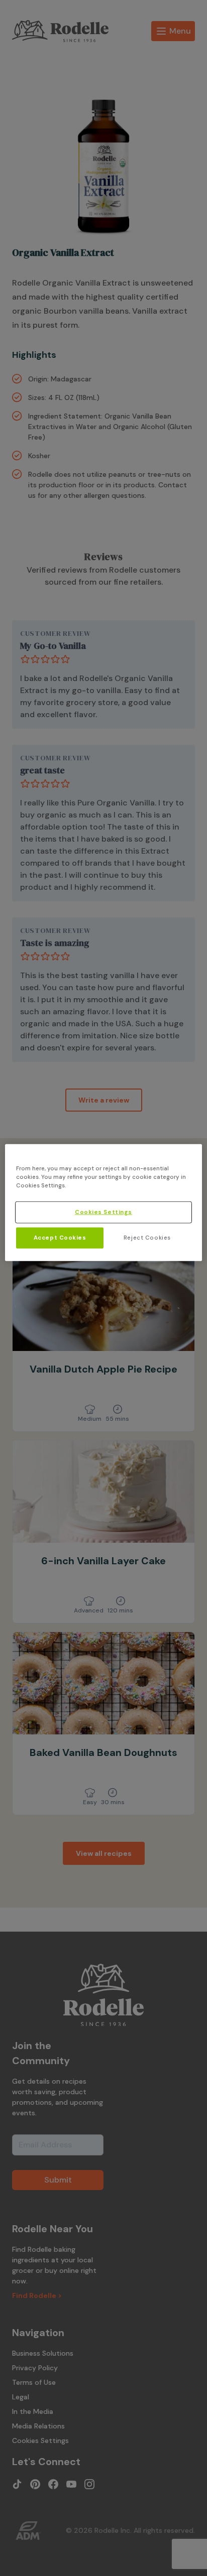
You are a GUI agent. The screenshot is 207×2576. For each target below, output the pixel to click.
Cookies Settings (103, 1212)
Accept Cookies (60, 1238)
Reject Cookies (147, 1238)
